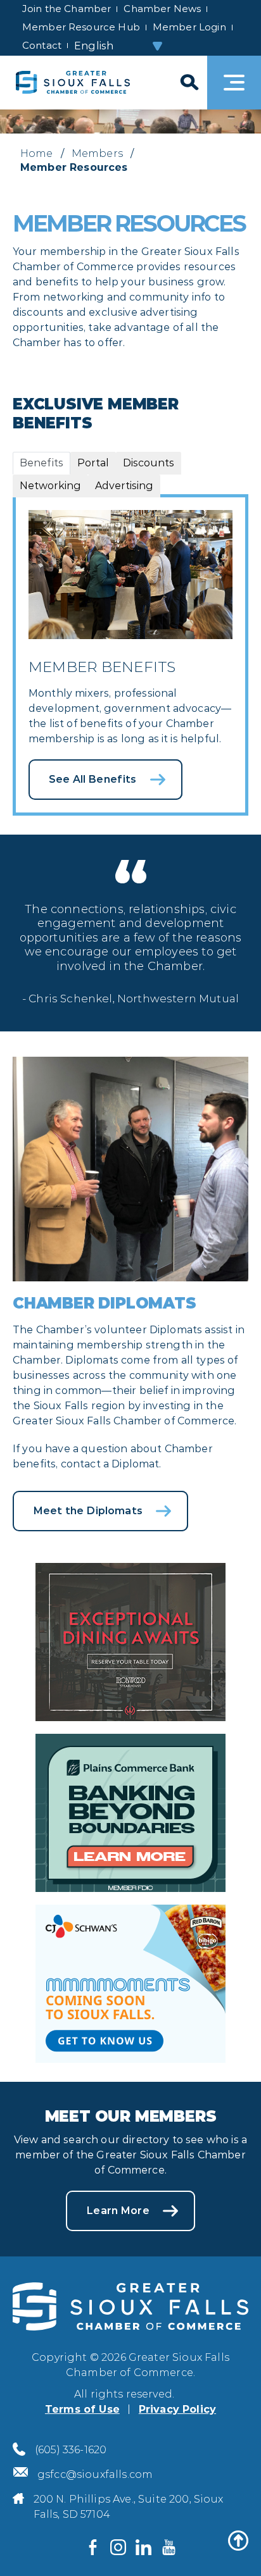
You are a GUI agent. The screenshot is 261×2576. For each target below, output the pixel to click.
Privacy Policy (177, 2409)
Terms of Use (82, 2409)
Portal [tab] (93, 463)
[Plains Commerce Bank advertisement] (130, 1811)
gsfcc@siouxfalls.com (95, 2474)
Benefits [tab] (41, 463)
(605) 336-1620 (71, 2450)
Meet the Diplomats (88, 1511)
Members (97, 153)
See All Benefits (93, 779)
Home (37, 153)
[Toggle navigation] (234, 83)
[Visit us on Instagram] (118, 2548)
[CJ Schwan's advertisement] (130, 1982)
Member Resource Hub (81, 27)
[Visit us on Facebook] (92, 2548)
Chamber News (162, 9)
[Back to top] (238, 2541)
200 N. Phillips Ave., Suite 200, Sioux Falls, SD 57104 (129, 2507)
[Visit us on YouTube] (169, 2548)
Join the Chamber (67, 9)
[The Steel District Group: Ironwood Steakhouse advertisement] (130, 1640)
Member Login (189, 27)
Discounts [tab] (149, 463)
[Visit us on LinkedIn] (143, 2548)
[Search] (188, 83)
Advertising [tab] (124, 486)
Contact (42, 45)
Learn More (118, 2211)
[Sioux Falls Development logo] (73, 83)
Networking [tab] (50, 486)
